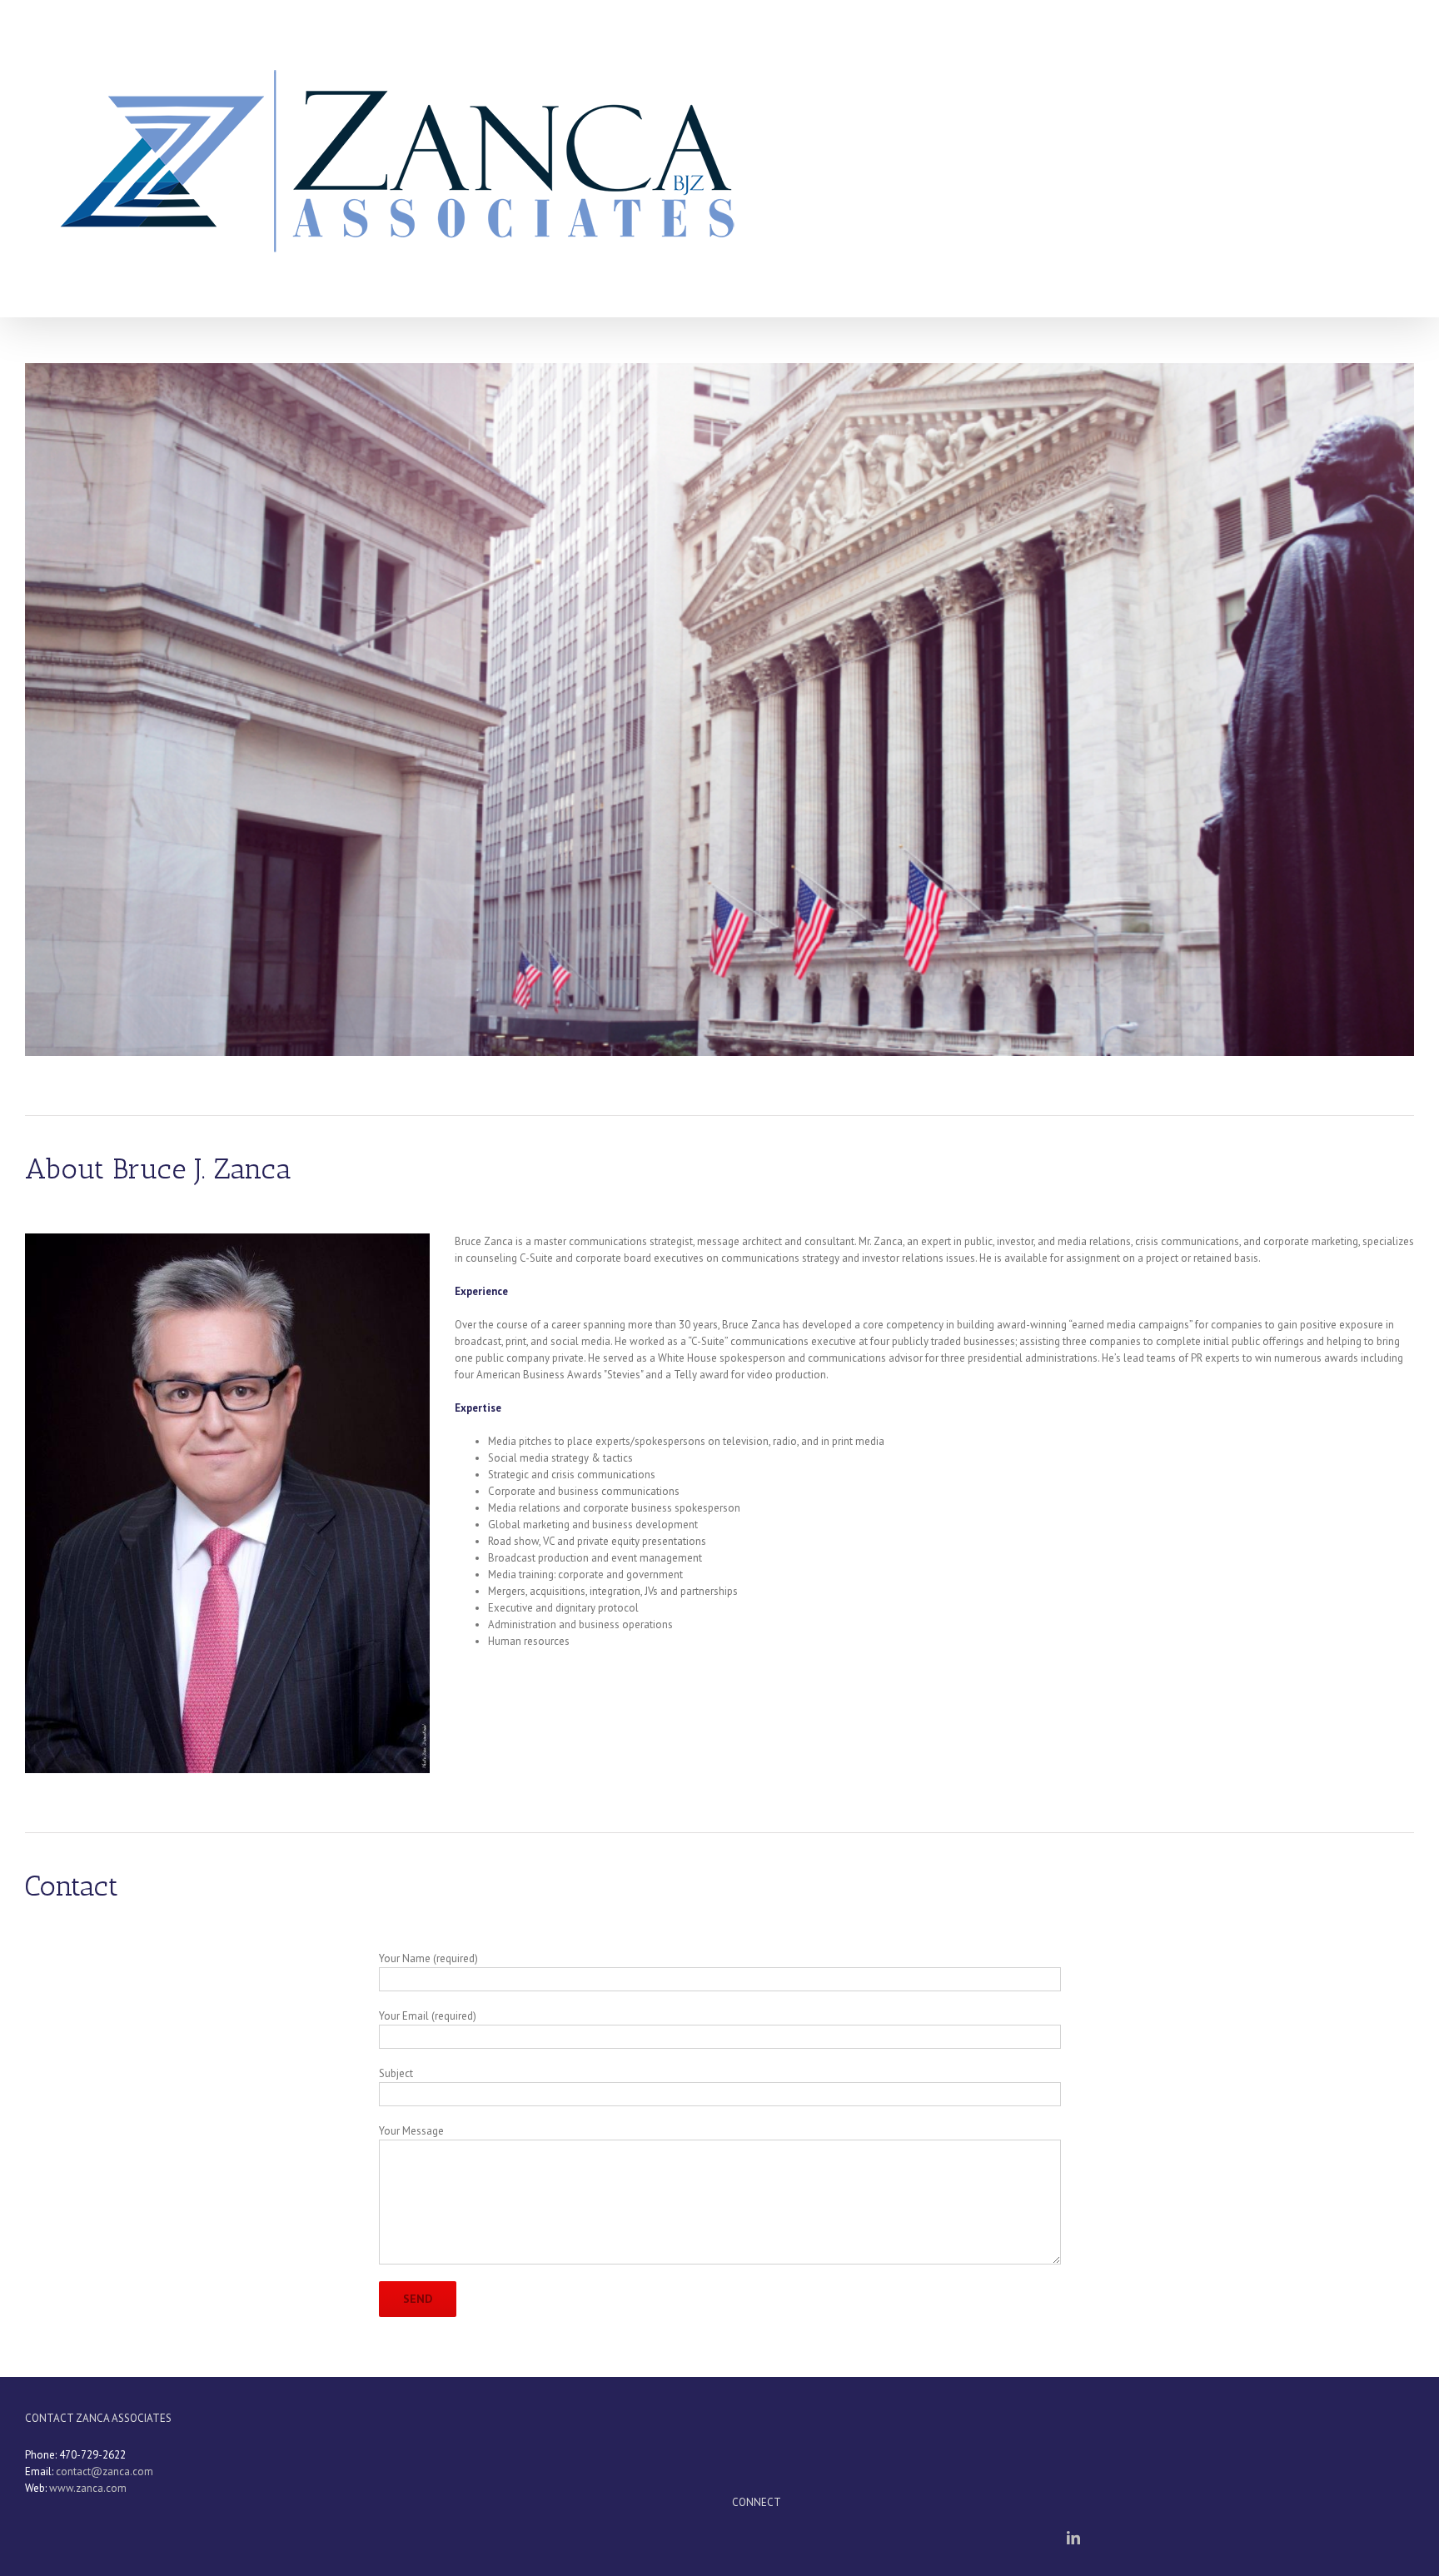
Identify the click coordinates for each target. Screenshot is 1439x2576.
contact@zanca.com (105, 2471)
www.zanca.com (88, 2488)
